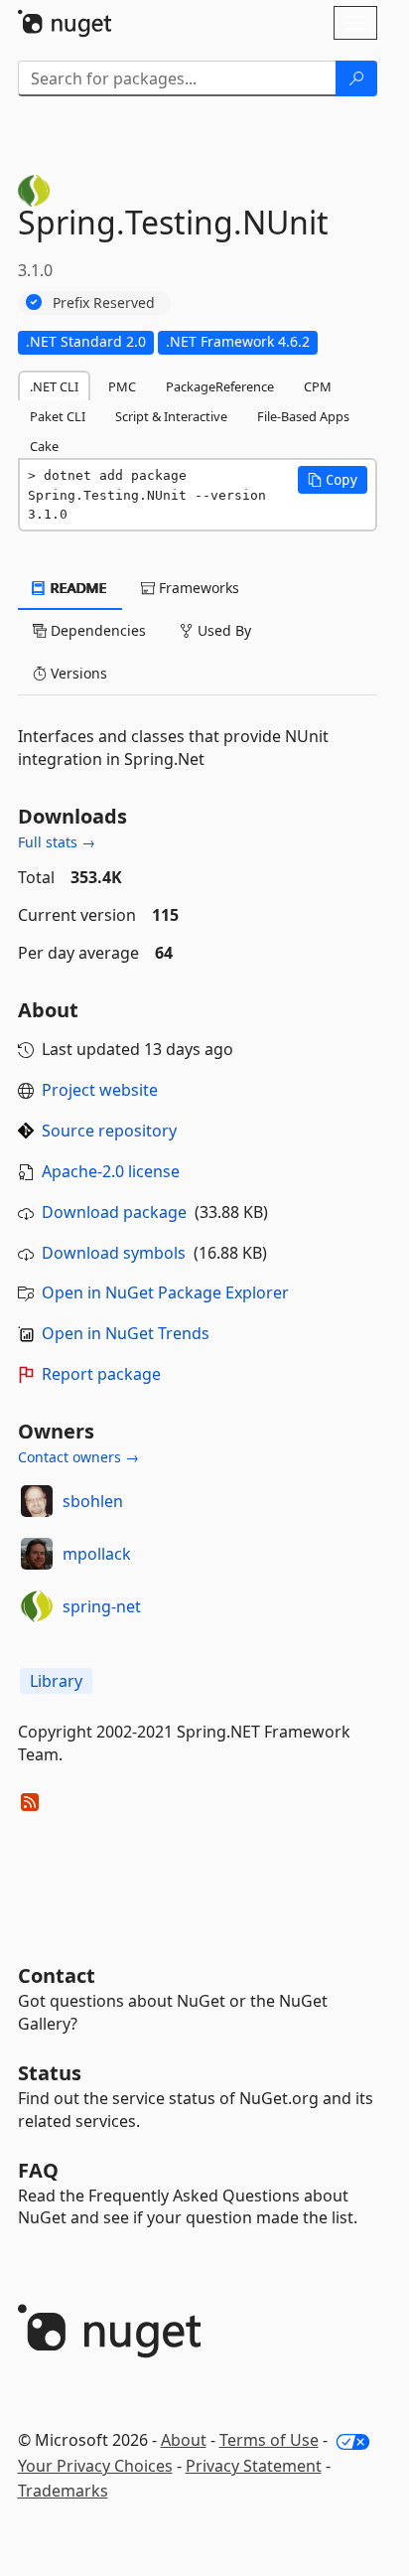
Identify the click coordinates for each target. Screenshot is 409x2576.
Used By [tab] (222, 630)
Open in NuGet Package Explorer (165, 1292)
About (184, 2440)
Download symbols (114, 1253)
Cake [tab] (44, 446)
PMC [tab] (122, 386)
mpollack (97, 1554)
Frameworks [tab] (197, 588)
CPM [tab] (318, 386)
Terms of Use (269, 2440)
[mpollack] (37, 1554)
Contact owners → (78, 1457)
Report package (101, 1374)
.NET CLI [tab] (54, 386)
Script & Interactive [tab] (171, 416)
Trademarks (63, 2491)
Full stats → (57, 842)
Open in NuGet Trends (126, 1333)
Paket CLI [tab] (58, 416)
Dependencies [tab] (96, 630)
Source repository (109, 1131)
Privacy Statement (254, 2466)
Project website (100, 1090)
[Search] (356, 78)
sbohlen (93, 1501)
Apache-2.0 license (111, 1171)
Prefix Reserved (104, 303)
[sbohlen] (37, 1501)
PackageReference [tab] (220, 386)
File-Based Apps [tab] (303, 416)
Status (50, 2073)
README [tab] (77, 588)
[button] (333, 480)
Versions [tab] (77, 673)
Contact (57, 1975)
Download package (114, 1212)
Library (56, 1681)
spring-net (102, 1606)
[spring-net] (37, 1606)
